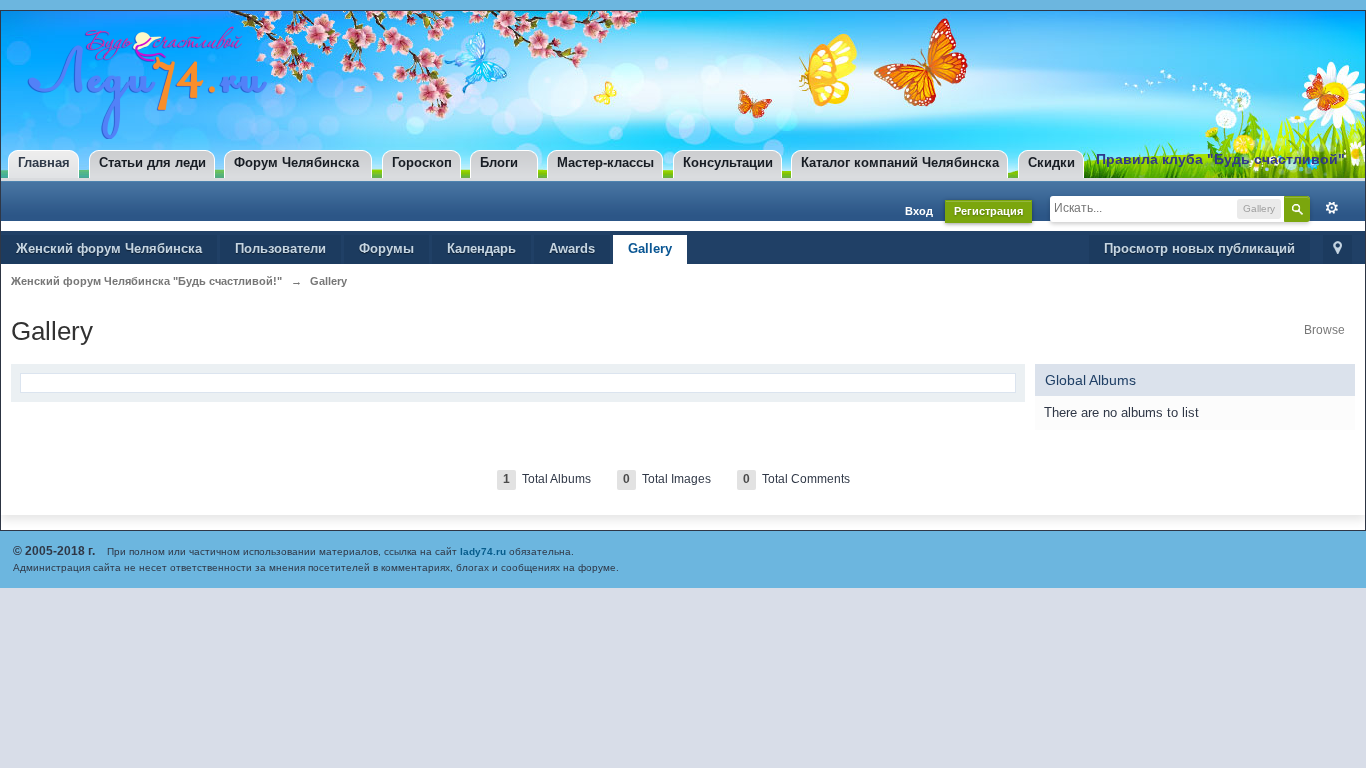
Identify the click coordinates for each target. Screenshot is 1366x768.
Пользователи (280, 248)
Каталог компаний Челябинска (900, 162)
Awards (572, 248)
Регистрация (988, 211)
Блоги (499, 162)
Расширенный (1327, 208)
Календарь (481, 248)
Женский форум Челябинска (109, 248)
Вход (919, 211)
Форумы (386, 248)
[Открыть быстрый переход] (1337, 249)
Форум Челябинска (296, 162)
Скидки (1051, 162)
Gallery (650, 248)
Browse (1324, 330)
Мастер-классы (605, 162)
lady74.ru (483, 551)
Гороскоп (422, 162)
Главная (44, 162)
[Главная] (142, 82)
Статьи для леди (152, 162)
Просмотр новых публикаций (1199, 248)
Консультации (728, 162)
